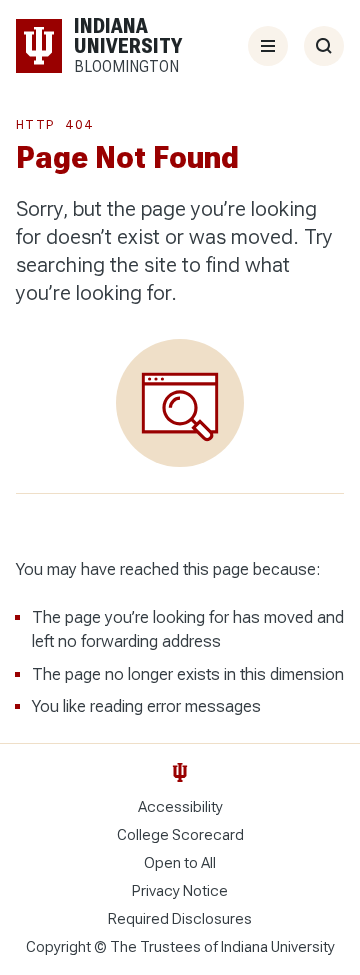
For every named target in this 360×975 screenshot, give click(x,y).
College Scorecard (180, 835)
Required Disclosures (180, 919)
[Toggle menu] (268, 46)
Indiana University (278, 947)
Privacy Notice (180, 891)
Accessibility (180, 807)
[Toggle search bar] (324, 46)
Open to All (180, 863)
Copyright (58, 947)
